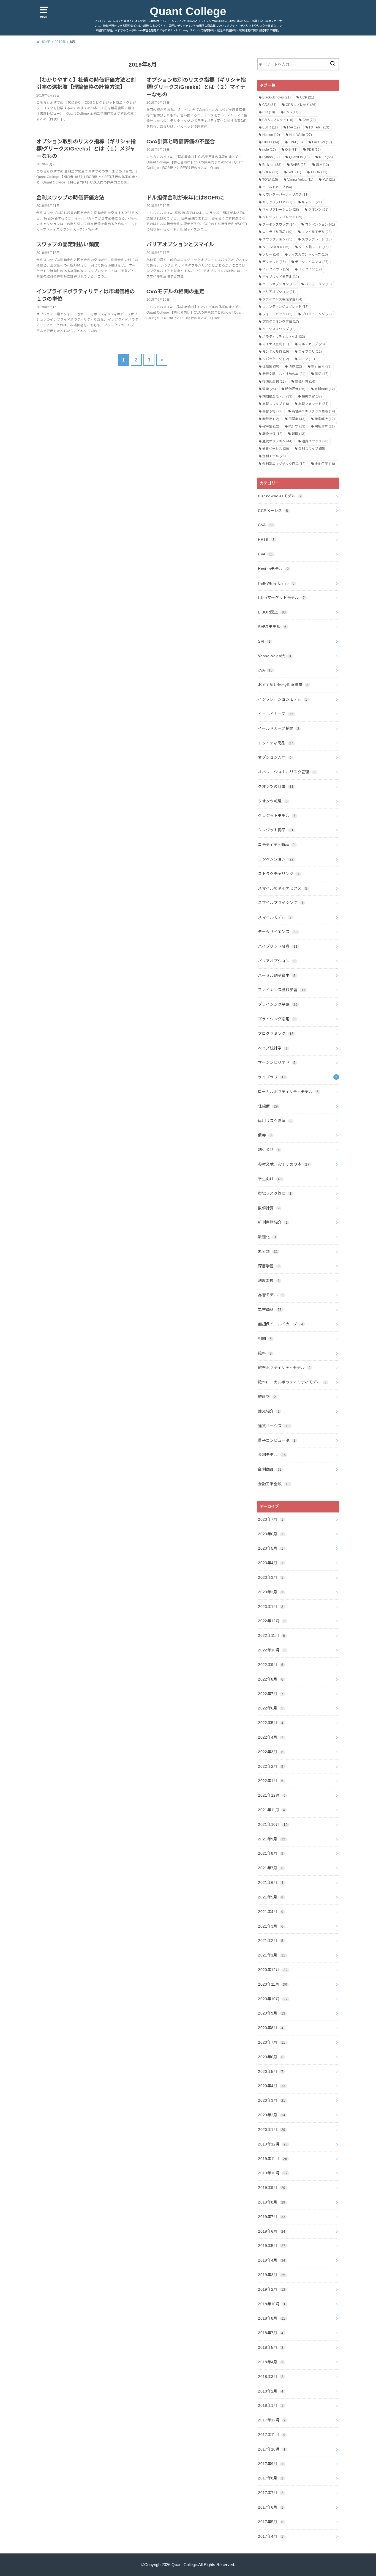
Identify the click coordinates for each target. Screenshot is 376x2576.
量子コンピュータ (277, 1440)
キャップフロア (277, 202)
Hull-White (301, 135)
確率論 (271, 426)
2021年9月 (272, 1839)
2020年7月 (272, 2042)
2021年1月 (272, 1955)
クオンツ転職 (273, 801)
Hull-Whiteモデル (276, 583)
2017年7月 (271, 2493)
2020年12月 (273, 1970)
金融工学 (325, 464)
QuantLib (299, 157)
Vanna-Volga (300, 180)
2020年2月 (272, 2115)
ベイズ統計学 (273, 1048)
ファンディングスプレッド (285, 307)
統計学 (297, 426)
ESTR (270, 127)
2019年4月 (272, 2260)
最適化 (267, 1237)
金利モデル (274, 456)
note (269, 150)
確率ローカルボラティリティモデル (292, 1382)
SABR (299, 165)
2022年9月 (271, 1665)
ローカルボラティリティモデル (288, 1092)
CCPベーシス (273, 511)
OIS (291, 150)
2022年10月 (272, 1650)
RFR (326, 157)
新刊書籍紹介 (273, 1222)
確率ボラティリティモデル (284, 1368)
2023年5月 (271, 1548)
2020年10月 (273, 1999)
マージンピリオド (277, 1062)
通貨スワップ (315, 441)
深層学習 (269, 1266)
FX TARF (319, 127)
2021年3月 (271, 1926)
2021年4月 (271, 1912)
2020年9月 (272, 2013)
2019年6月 (272, 2231)
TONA (270, 180)
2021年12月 (272, 1795)
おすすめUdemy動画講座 (283, 685)
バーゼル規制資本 (277, 975)
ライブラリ (310, 352)
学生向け (270, 1179)
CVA (309, 120)
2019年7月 (272, 2217)
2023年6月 (271, 1534)
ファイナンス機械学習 (282, 299)
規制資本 (325, 426)
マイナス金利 (276, 344)
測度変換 (269, 1281)
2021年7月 (271, 1868)
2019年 (60, 42)
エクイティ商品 (276, 743)
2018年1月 (271, 2405)
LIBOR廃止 (272, 612)
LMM (296, 142)
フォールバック (277, 314)
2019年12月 (273, 2144)
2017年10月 (272, 2449)
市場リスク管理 (275, 1193)
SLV (322, 165)
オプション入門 (275, 757)
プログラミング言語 (281, 322)
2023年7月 (271, 1519)
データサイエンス (312, 262)
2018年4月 (271, 2362)
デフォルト (274, 262)
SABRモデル (272, 627)
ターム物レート (314, 247)
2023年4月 (271, 1563)
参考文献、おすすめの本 (284, 374)
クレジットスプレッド (282, 217)
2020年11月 (273, 1984)
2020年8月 (271, 2028)
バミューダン (318, 284)
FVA (293, 127)
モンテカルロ (276, 352)
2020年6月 (271, 2057)
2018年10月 (272, 2304)
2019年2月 (272, 2289)
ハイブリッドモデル (281, 277)
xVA (329, 180)
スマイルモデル (317, 232)
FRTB (266, 539)
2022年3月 (271, 1752)
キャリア (312, 202)
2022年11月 (271, 1635)
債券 (295, 366)
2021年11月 (271, 1810)
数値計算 (305, 382)
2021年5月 (271, 1897)
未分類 (268, 1251)
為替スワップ (276, 404)
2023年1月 (271, 1607)
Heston (271, 135)
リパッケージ (276, 359)
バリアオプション (279, 292)
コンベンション (320, 224)
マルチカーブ (312, 344)
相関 (265, 1339)
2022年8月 (271, 1679)
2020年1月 (272, 2130)
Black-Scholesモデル (280, 496)
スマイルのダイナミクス (283, 888)
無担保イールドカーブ (280, 1324)
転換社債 (272, 434)
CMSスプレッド (278, 120)
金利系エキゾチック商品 (284, 464)
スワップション (277, 239)
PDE (314, 150)
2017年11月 (271, 2435)
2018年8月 (272, 2318)
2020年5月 (271, 2071)
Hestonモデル (273, 569)
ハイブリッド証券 (278, 946)
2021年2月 (271, 1941)
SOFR (270, 172)
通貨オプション (277, 441)
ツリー (271, 254)
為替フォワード (313, 404)
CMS (291, 112)
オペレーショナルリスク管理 (287, 772)
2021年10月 (273, 1824)
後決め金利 (274, 382)
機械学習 (312, 396)
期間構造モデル (277, 396)
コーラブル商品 (277, 232)
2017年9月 (271, 2464)
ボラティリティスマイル (284, 337)
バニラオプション (279, 284)
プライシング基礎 (278, 1004)
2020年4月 (272, 2086)
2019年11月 (273, 2159)
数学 (269, 389)
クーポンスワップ (279, 224)
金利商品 (270, 1469)
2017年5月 (271, 2522)
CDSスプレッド (301, 105)
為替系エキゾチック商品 (313, 411)
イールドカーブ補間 (279, 728)
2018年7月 (271, 2333)
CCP (307, 97)
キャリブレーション (281, 210)
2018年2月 (271, 2391)
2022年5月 (271, 1723)
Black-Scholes (276, 97)
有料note (325, 389)
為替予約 (272, 411)
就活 (322, 374)
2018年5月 (271, 2347)
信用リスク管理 (275, 1121)
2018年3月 (271, 2377)
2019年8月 (272, 2202)
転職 (299, 434)
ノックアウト (276, 269)
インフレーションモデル (283, 699)
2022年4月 (271, 1737)
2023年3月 (271, 1577)
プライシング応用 (277, 1019)
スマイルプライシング (281, 903)
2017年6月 (271, 2507)
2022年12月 (272, 1621)
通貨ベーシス (276, 449)
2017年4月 (271, 2536)
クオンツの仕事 (276, 786)
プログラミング (317, 314)
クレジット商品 (276, 830)
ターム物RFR (276, 247)
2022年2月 (271, 1766)
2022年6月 (271, 1708)
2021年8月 (271, 1853)
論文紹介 (269, 1411)
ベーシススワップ (279, 329)
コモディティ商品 (276, 845)
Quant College (188, 11)
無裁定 (271, 419)
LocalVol (322, 142)
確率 (265, 1353)
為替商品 (270, 1309)
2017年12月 (272, 2420)
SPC (294, 172)
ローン (307, 359)
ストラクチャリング (279, 874)
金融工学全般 (274, 1484)
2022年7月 (271, 1694)
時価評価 (295, 389)
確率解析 (325, 419)
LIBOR (271, 142)
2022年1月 (271, 1781)
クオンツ (318, 210)
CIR (269, 112)
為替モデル (271, 1295)
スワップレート (317, 239)
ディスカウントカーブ (308, 254)
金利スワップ (312, 449)
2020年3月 (272, 2100)
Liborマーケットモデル (281, 598)
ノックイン (310, 269)
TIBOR (319, 172)
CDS (269, 105)
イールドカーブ (277, 187)
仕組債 (271, 366)
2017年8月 (271, 2478)
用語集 (297, 419)
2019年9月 (272, 2188)
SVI (264, 641)
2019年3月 (272, 2275)
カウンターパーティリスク (285, 194)
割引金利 (321, 366)
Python (271, 157)
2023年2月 (271, 1592)
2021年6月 (271, 1882)
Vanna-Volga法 (274, 656)
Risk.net (272, 165)
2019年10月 (273, 2173)
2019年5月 (272, 2246)
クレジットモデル (277, 816)
